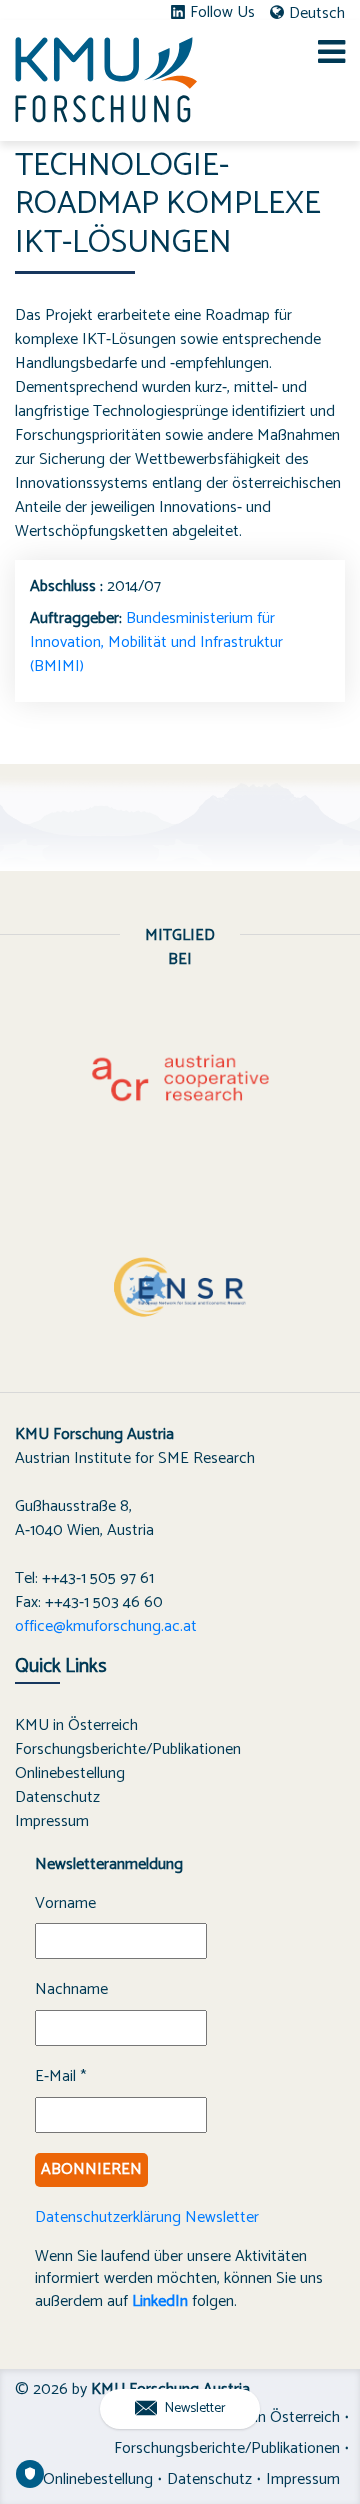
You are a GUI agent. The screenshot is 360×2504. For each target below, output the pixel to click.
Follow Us (222, 13)
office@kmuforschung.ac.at (106, 1626)
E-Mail (60, 2077)
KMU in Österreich (76, 1725)
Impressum (52, 1821)
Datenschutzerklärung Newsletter (147, 2217)
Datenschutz (57, 1797)
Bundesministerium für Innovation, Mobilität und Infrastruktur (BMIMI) (156, 642)
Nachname (71, 1990)
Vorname (65, 1904)
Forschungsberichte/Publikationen (128, 1749)
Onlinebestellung (70, 1773)
